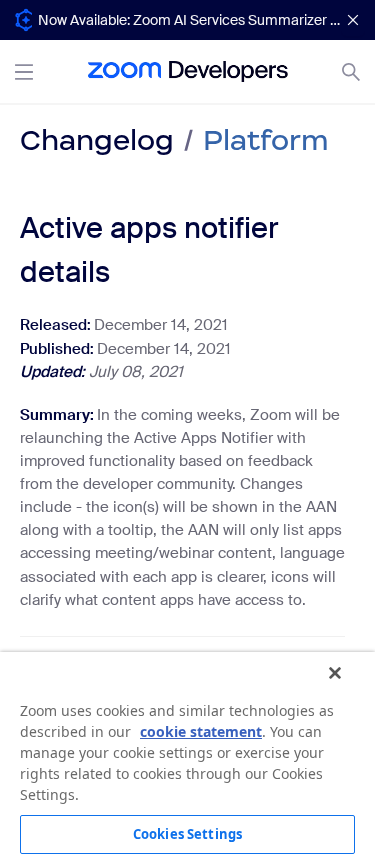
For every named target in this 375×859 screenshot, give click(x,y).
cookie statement (201, 731)
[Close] (335, 673)
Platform (266, 140)
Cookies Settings (187, 834)
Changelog (97, 140)
